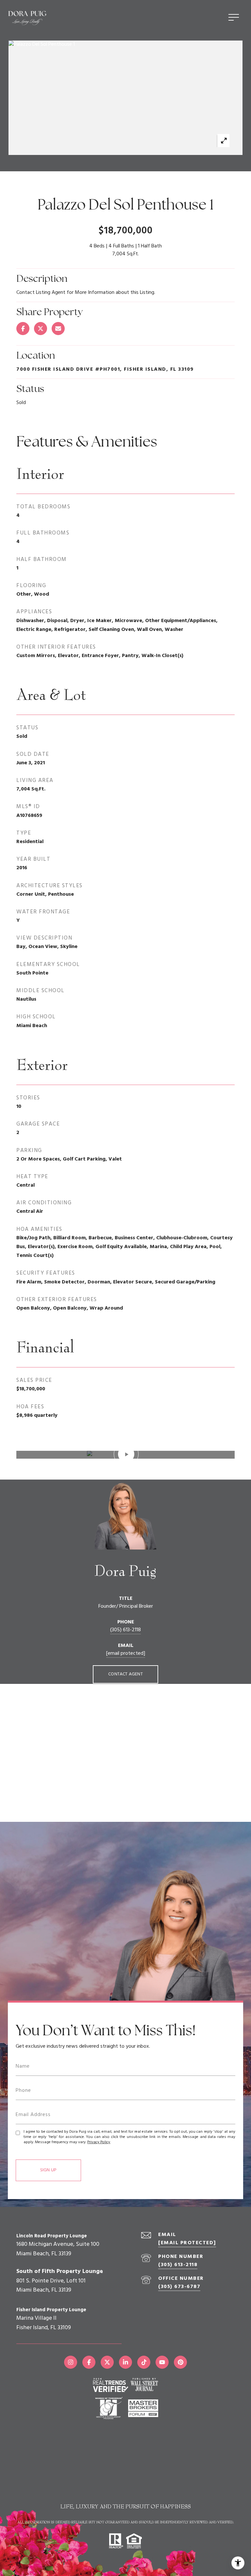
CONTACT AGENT (125, 1674)
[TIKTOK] (144, 2362)
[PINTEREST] (180, 2362)
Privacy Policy (99, 2142)
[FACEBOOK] (89, 2362)
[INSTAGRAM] (71, 2362)
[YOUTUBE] (162, 2362)
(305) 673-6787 (179, 2287)
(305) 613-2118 (125, 1630)
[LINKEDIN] (125, 2362)
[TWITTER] (107, 2362)
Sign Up (48, 2170)
